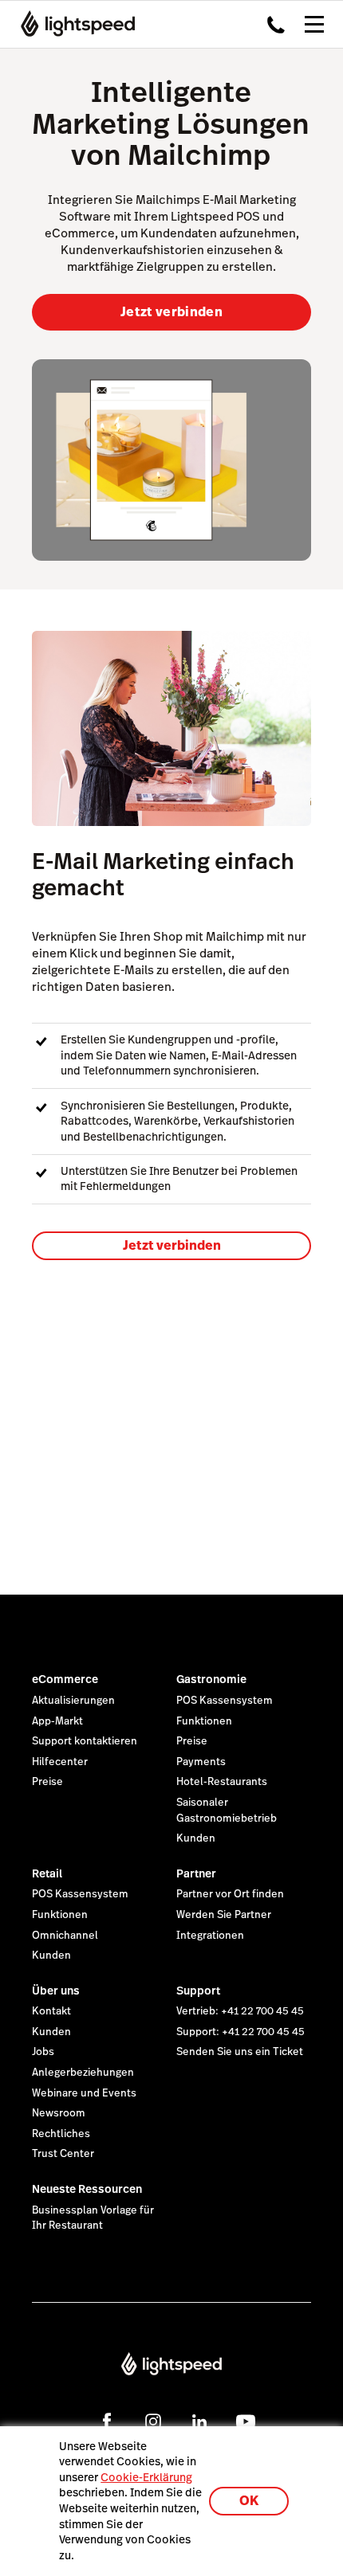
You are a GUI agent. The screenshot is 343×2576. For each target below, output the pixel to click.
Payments (201, 1762)
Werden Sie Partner (224, 1915)
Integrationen (210, 1936)
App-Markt (57, 1721)
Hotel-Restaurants (222, 1782)
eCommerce (65, 1679)
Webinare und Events (84, 2093)
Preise (47, 1782)
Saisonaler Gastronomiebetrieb (227, 1811)
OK (249, 2501)
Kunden (196, 1838)
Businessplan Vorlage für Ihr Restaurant (93, 2218)
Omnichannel (65, 1936)
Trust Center (63, 2154)
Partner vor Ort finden (230, 1894)
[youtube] (246, 2421)
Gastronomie (211, 1679)
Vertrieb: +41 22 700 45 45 (240, 2011)
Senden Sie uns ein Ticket (240, 2052)
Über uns (56, 1991)
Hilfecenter (60, 1762)
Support (198, 1991)
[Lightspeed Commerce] (73, 24)
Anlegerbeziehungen (83, 2073)
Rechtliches (61, 2134)
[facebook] (107, 2421)
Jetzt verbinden (171, 312)
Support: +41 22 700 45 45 (240, 2032)
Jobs (43, 2052)
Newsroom (59, 2113)
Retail (47, 1873)
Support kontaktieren (85, 1741)
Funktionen (204, 1721)
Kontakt (51, 2011)
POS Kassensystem (225, 1701)
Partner (196, 1873)
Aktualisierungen (73, 1701)
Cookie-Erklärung (146, 2477)
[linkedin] (199, 2421)
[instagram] (153, 2421)
